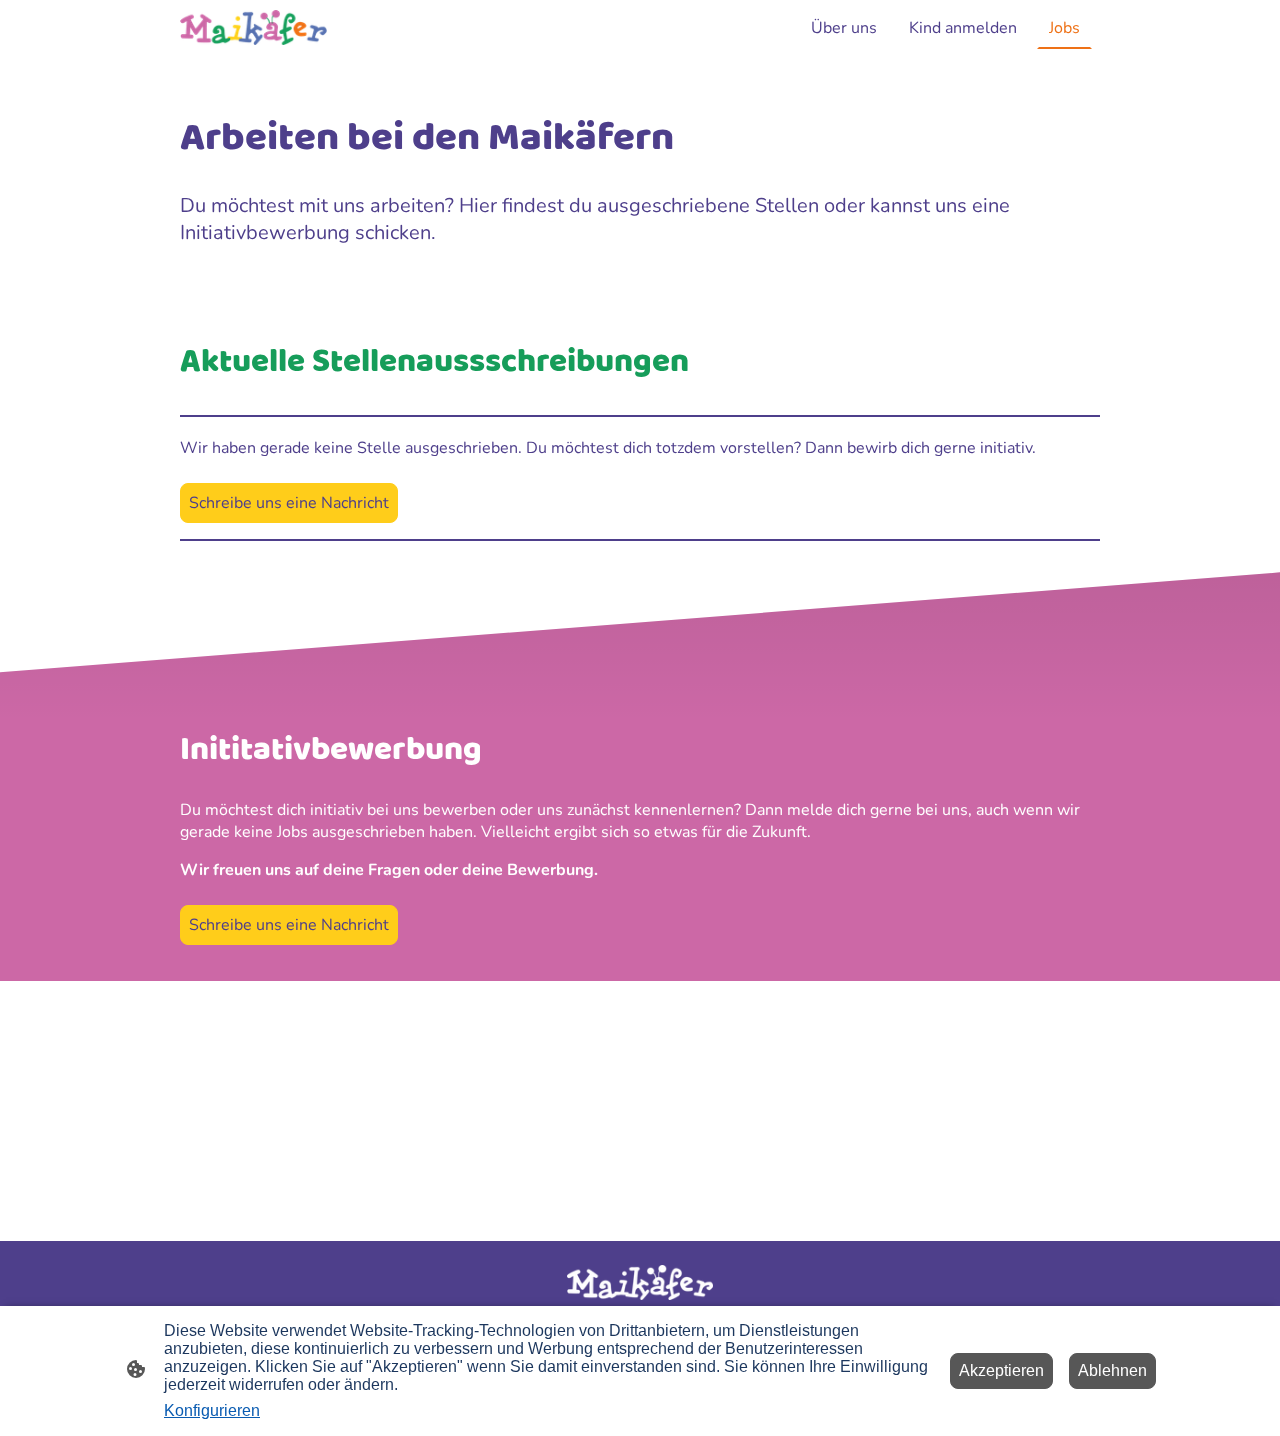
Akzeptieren (1001, 1370)
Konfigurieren (212, 1410)
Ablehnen (1112, 1370)
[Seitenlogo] (253, 27)
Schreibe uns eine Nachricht (289, 503)
